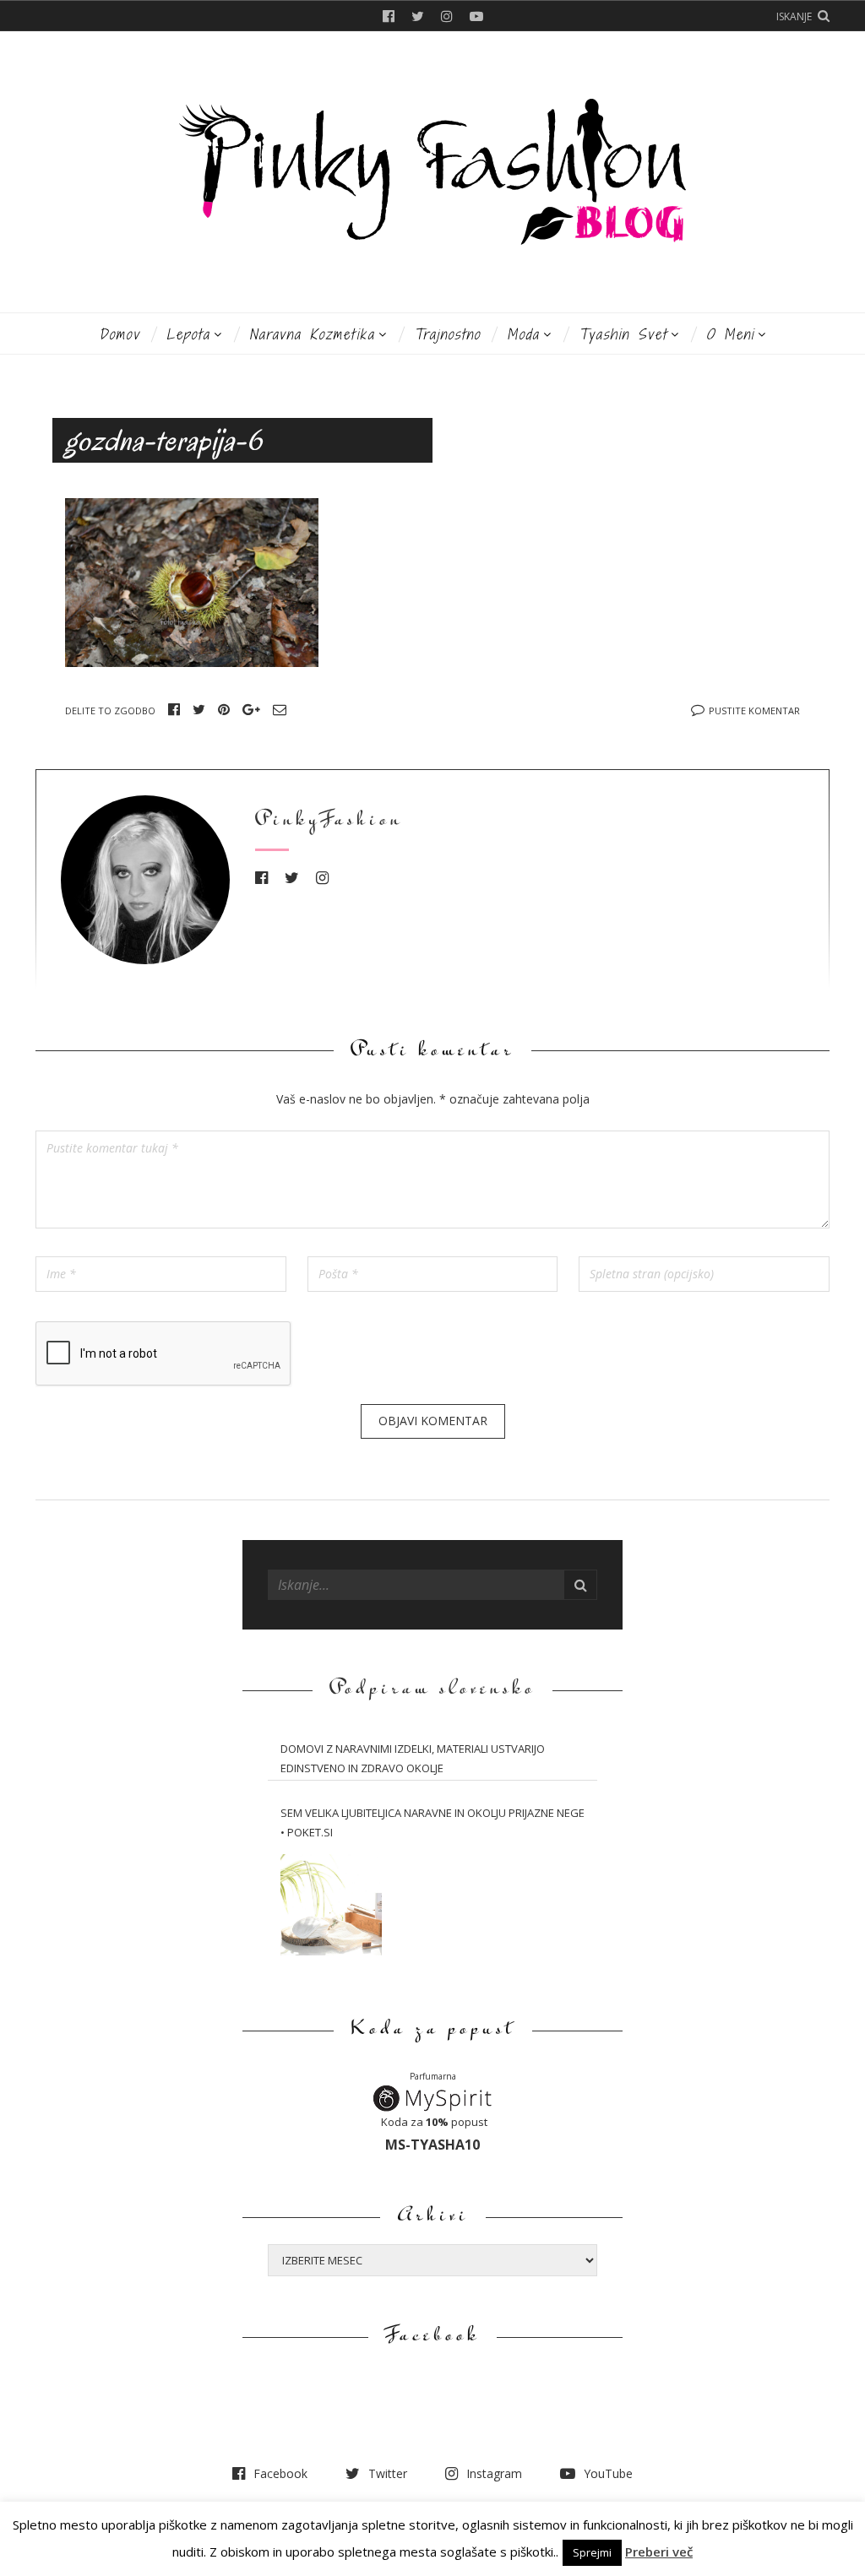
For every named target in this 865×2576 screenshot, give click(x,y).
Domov (120, 334)
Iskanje (794, 16)
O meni (730, 334)
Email (280, 709)
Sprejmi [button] (592, 2552)
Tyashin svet (623, 334)
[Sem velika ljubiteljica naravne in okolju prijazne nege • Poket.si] (331, 1905)
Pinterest (224, 709)
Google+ (251, 709)
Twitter (418, 16)
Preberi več (659, 2552)
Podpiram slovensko (432, 1690)
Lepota (188, 334)
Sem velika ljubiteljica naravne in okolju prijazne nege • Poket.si (432, 1822)
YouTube (476, 16)
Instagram (447, 16)
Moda (523, 334)
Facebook (389, 16)
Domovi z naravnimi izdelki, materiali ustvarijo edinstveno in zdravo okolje (413, 1758)
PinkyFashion (329, 821)
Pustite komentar (754, 710)
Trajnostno (447, 334)
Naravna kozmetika (312, 334)
